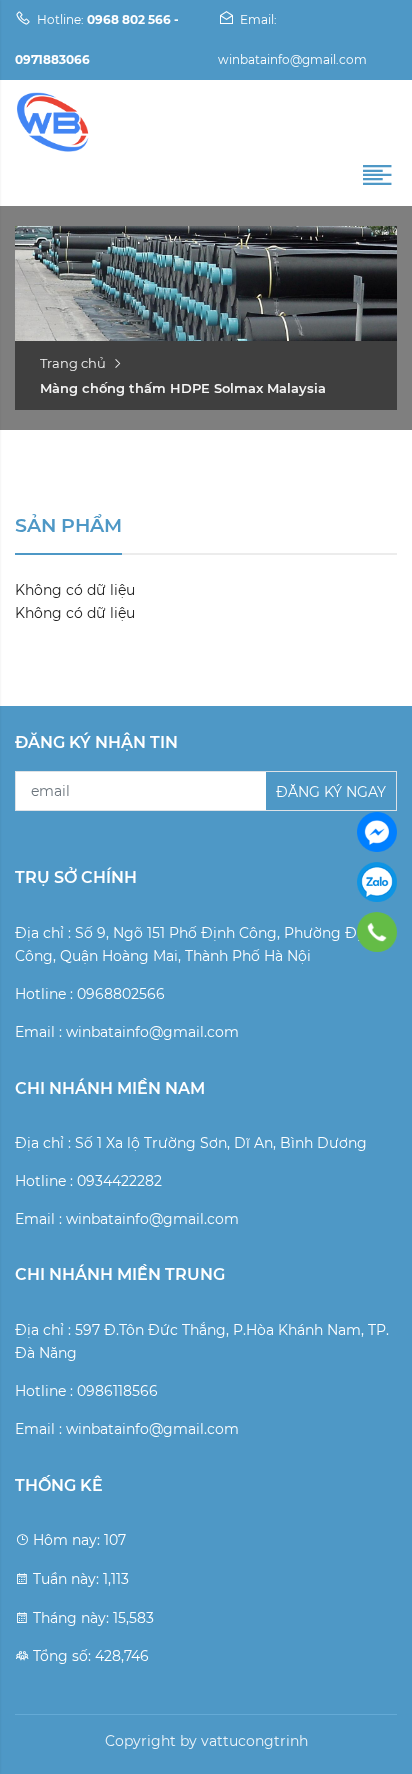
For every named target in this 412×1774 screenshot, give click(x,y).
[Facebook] (377, 832)
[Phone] (377, 932)
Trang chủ (73, 363)
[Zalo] (377, 882)
